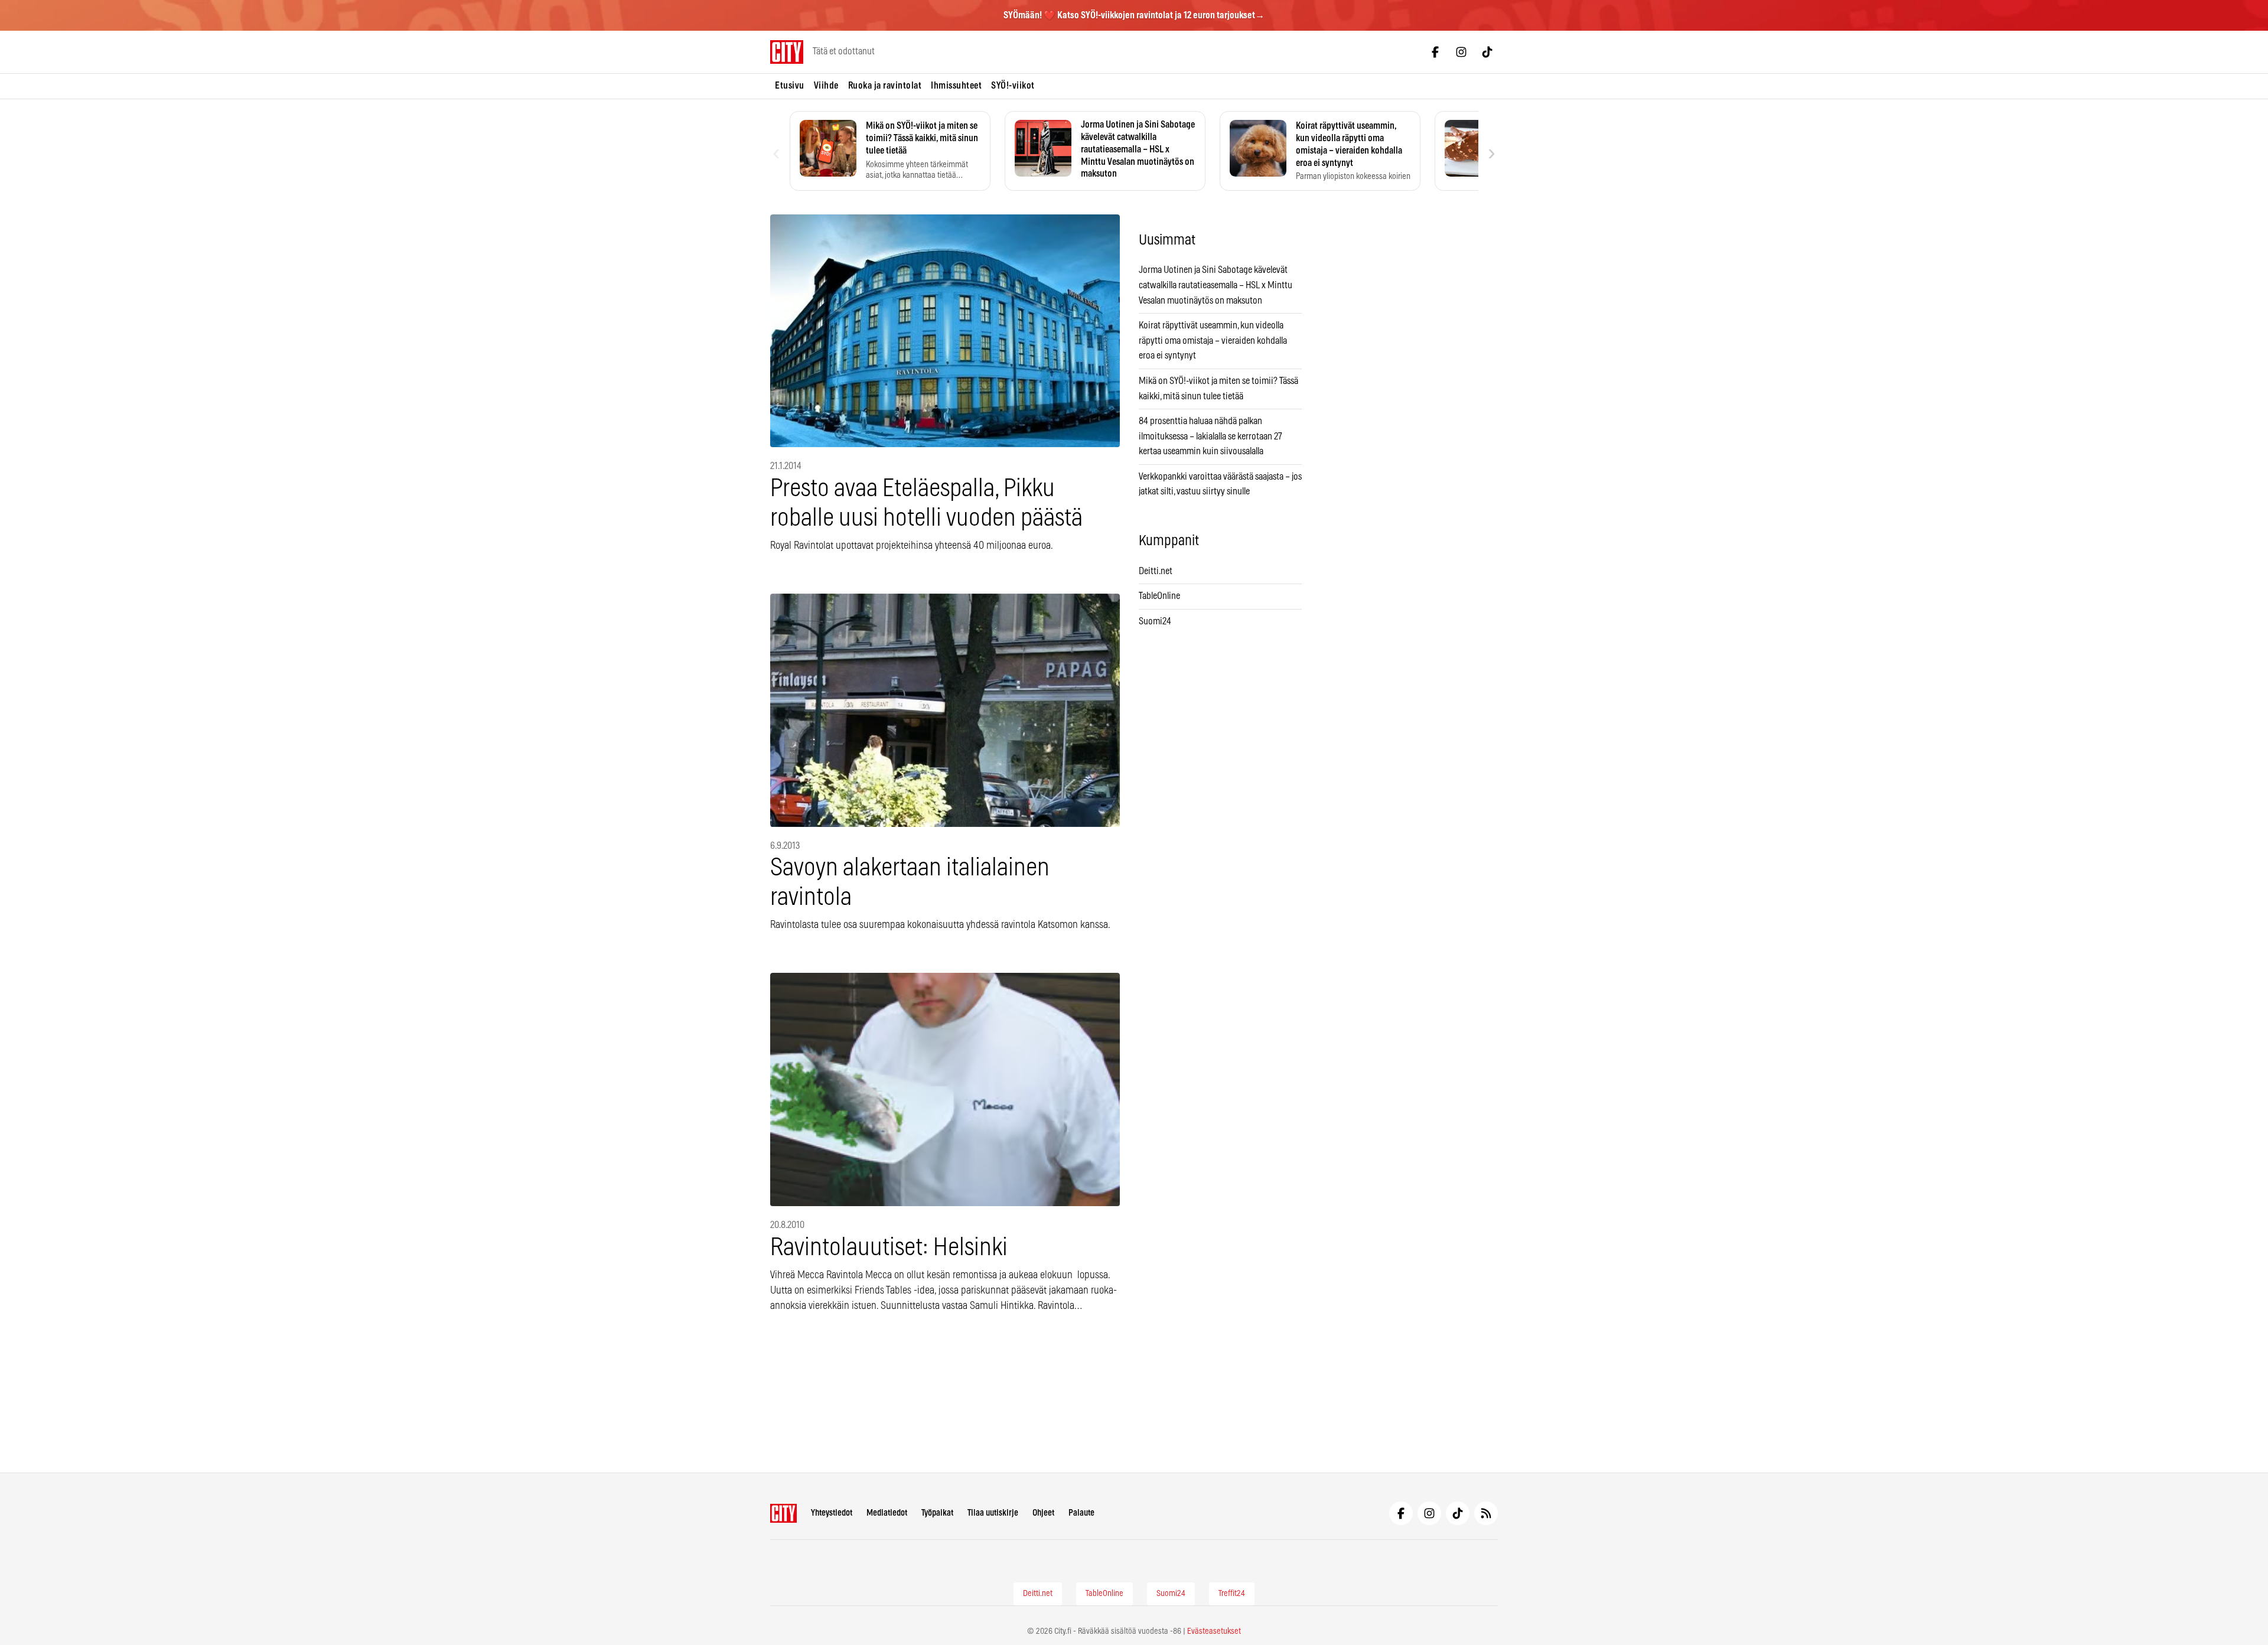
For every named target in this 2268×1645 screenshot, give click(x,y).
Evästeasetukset (1214, 1631)
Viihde (826, 86)
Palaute (1081, 1513)
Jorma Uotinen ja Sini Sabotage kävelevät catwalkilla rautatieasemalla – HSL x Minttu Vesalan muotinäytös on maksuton (1216, 285)
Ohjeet (1043, 1513)
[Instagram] (1461, 52)
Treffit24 (1232, 1594)
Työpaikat (937, 1513)
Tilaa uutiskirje (993, 1513)
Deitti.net (1156, 571)
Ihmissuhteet (956, 86)
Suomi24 (1155, 621)
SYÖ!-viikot (1013, 86)
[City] (783, 1513)
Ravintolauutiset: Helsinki (889, 1248)
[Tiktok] (1487, 52)
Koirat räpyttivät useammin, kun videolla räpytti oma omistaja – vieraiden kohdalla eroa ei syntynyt (1213, 341)
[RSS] (1486, 1513)
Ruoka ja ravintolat (885, 86)
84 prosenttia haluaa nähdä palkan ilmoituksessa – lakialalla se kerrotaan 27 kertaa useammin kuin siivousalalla (1210, 436)
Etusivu (790, 86)
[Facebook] (1435, 52)
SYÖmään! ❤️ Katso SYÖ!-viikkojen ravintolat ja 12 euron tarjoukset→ (1134, 15)
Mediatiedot (887, 1513)
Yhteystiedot (832, 1513)
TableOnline (1159, 596)
